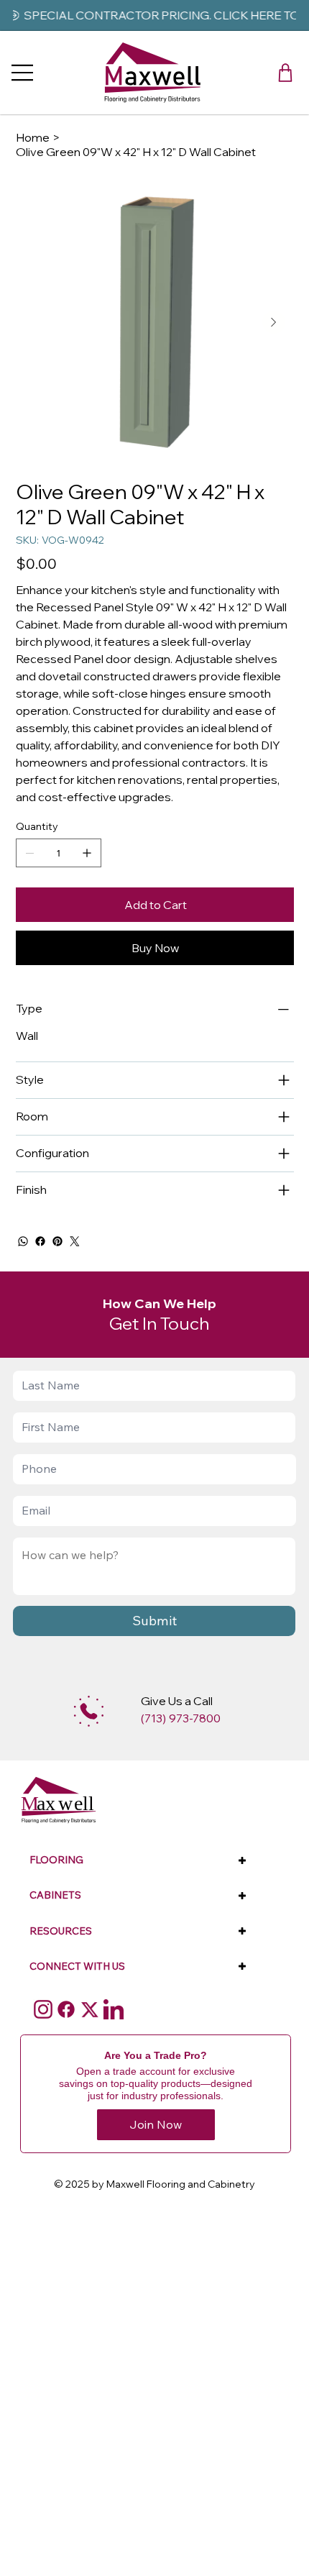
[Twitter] (75, 1241)
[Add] (89, 1711)
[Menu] (23, 73)
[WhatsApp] (23, 1241)
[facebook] (66, 2009)
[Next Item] (274, 322)
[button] (285, 73)
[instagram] (43, 2009)
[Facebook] (40, 1241)
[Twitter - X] (90, 2009)
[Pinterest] (57, 1241)
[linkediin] (114, 2009)
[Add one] (87, 853)
